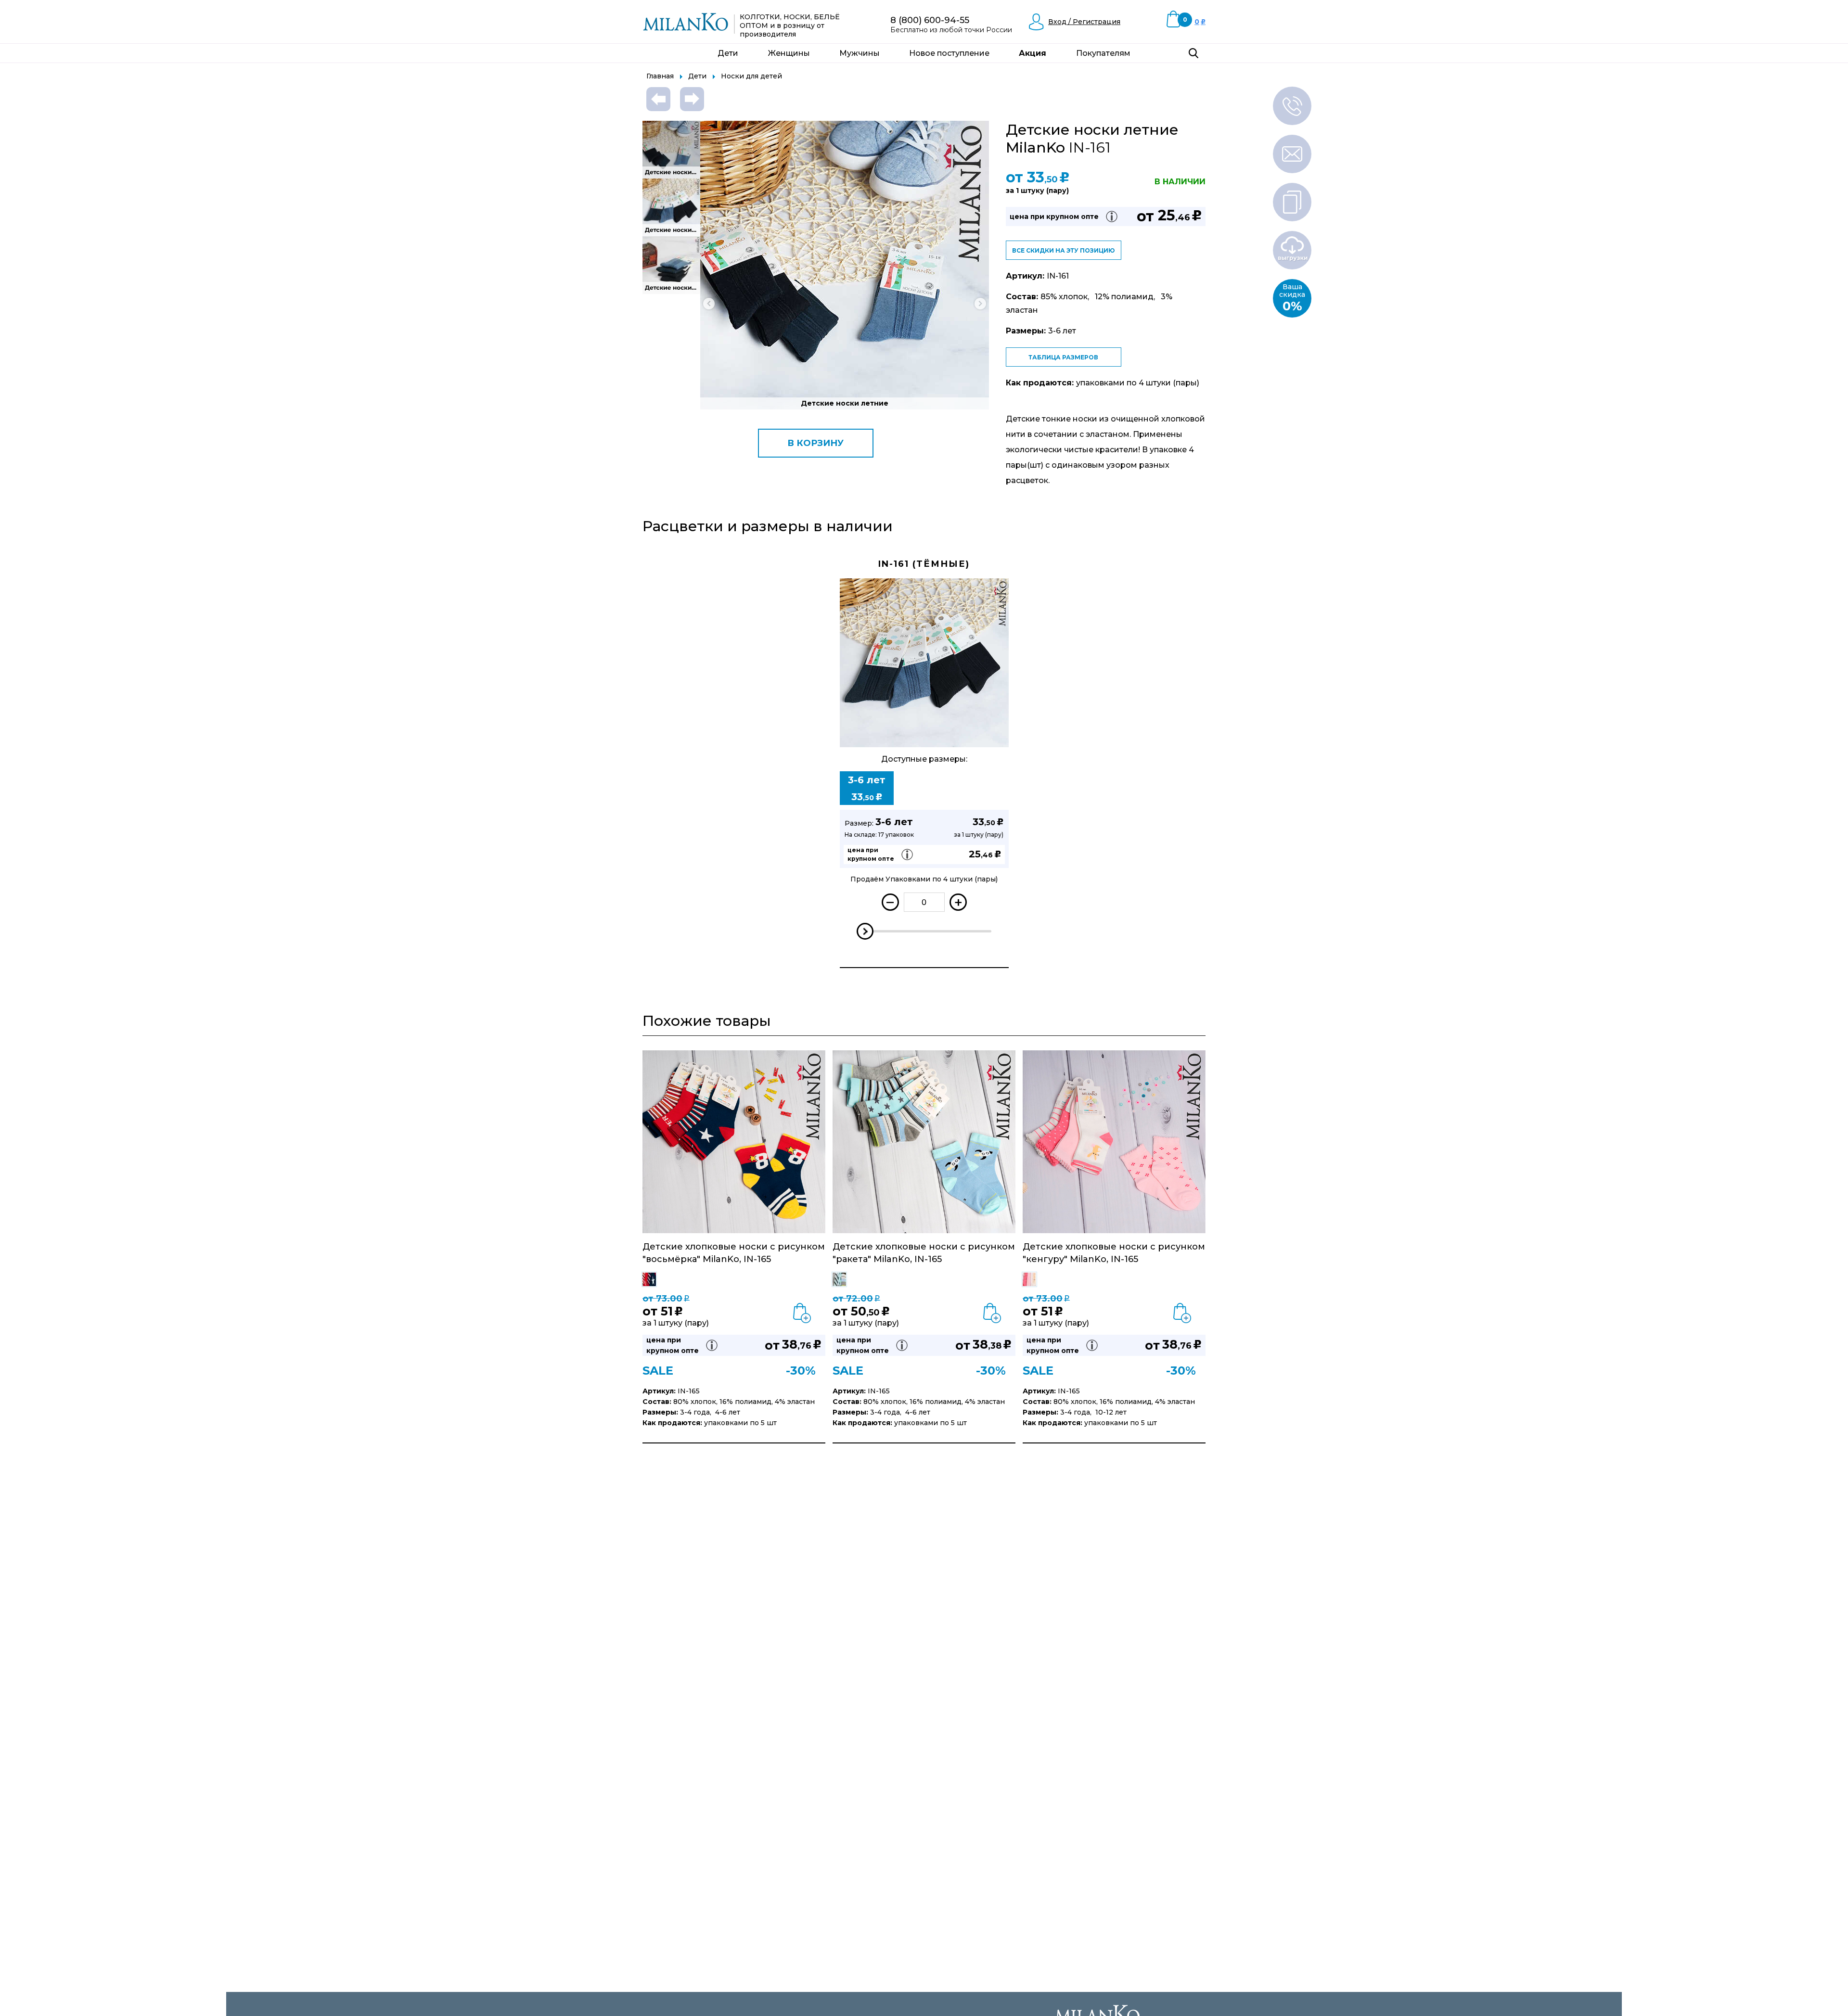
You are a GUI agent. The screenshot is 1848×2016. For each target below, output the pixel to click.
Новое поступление (949, 53)
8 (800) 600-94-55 (930, 20)
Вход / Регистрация (1084, 22)
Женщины (789, 53)
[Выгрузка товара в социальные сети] (1292, 250)
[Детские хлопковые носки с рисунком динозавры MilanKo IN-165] (692, 99)
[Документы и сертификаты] (1292, 202)
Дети (728, 53)
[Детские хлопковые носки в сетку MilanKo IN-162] (658, 99)
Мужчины (860, 53)
